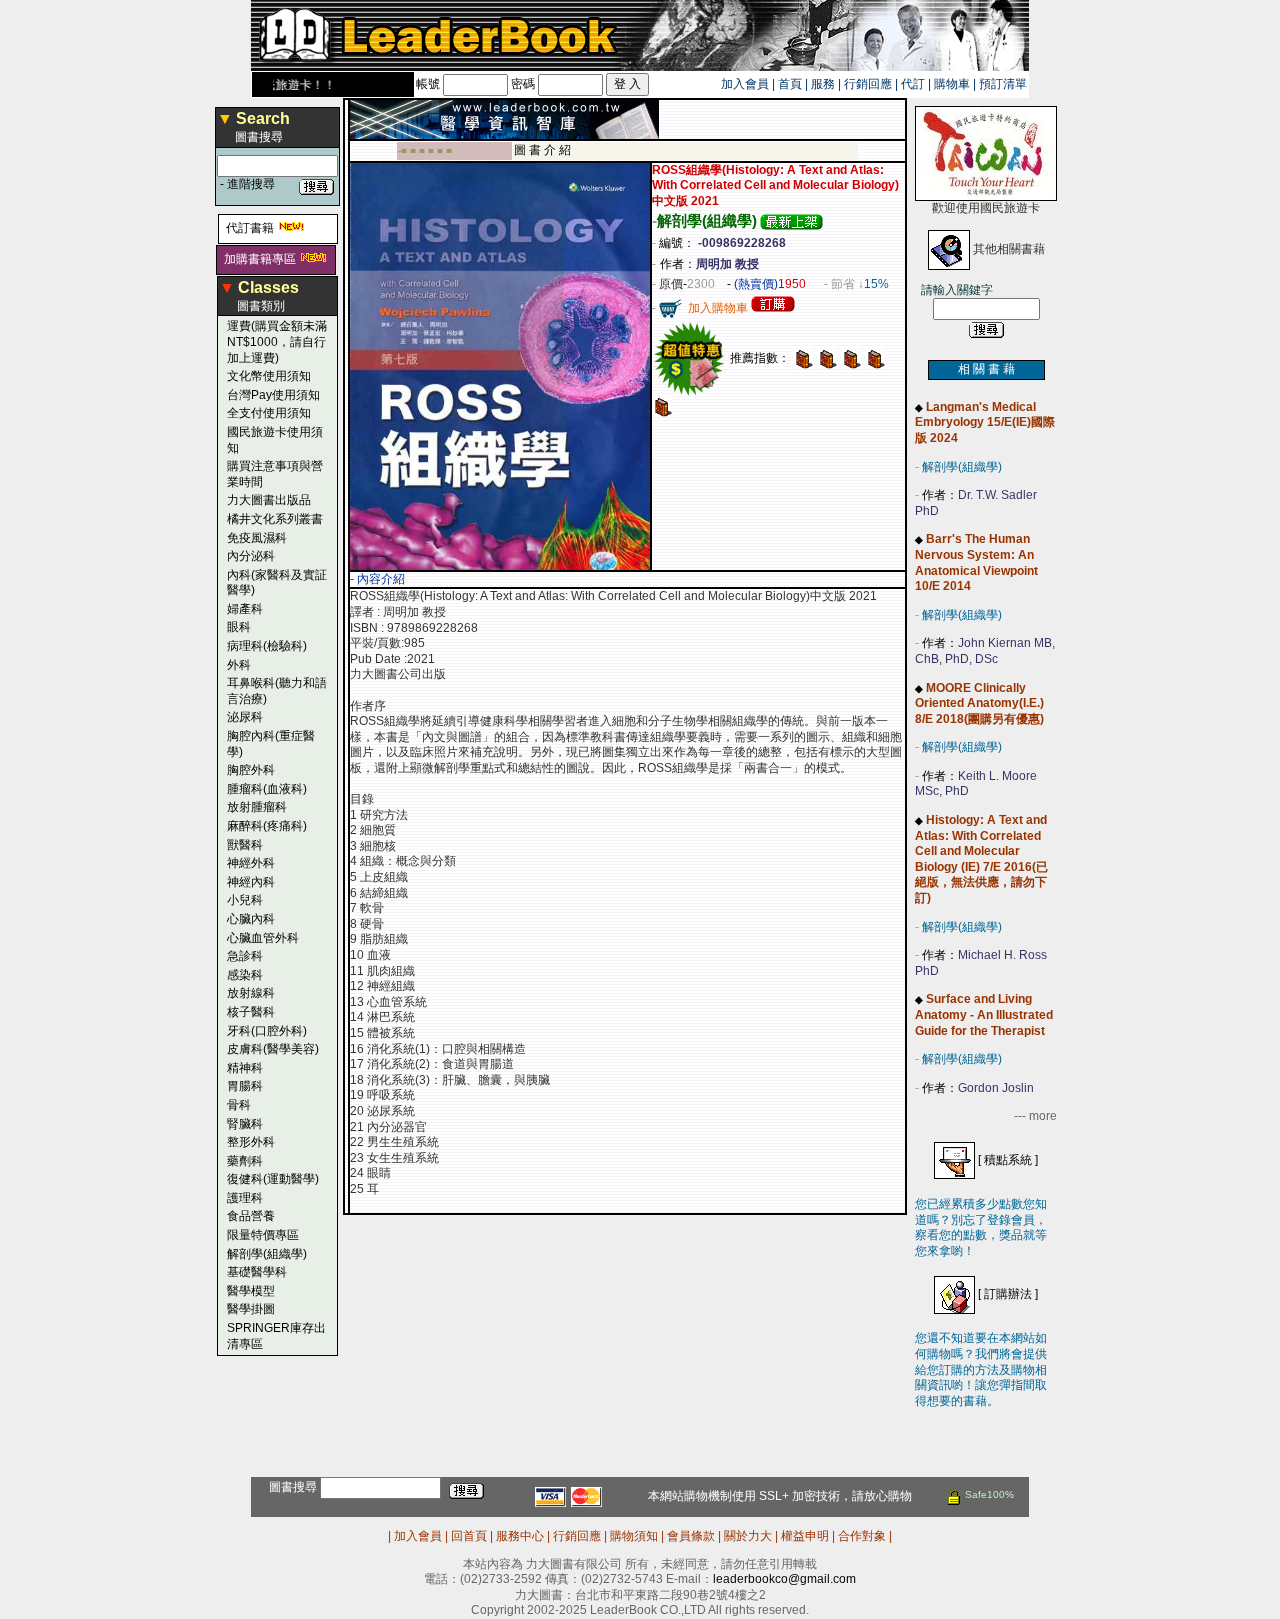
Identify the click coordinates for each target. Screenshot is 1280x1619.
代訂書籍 (250, 228)
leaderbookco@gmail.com (784, 1579)
